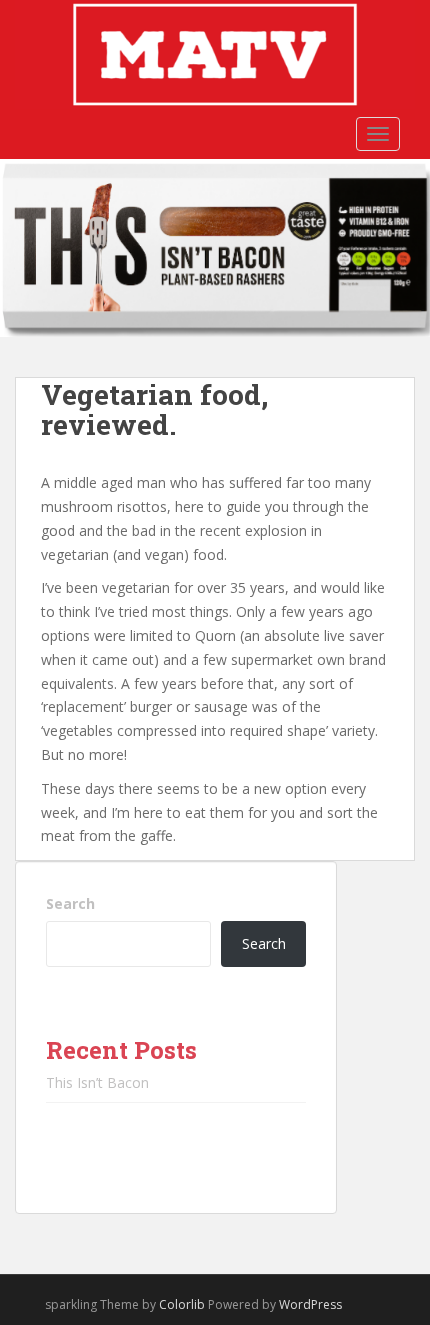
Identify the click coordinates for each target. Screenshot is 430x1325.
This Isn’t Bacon (97, 1082)
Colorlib (182, 1304)
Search (70, 903)
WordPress (310, 1304)
